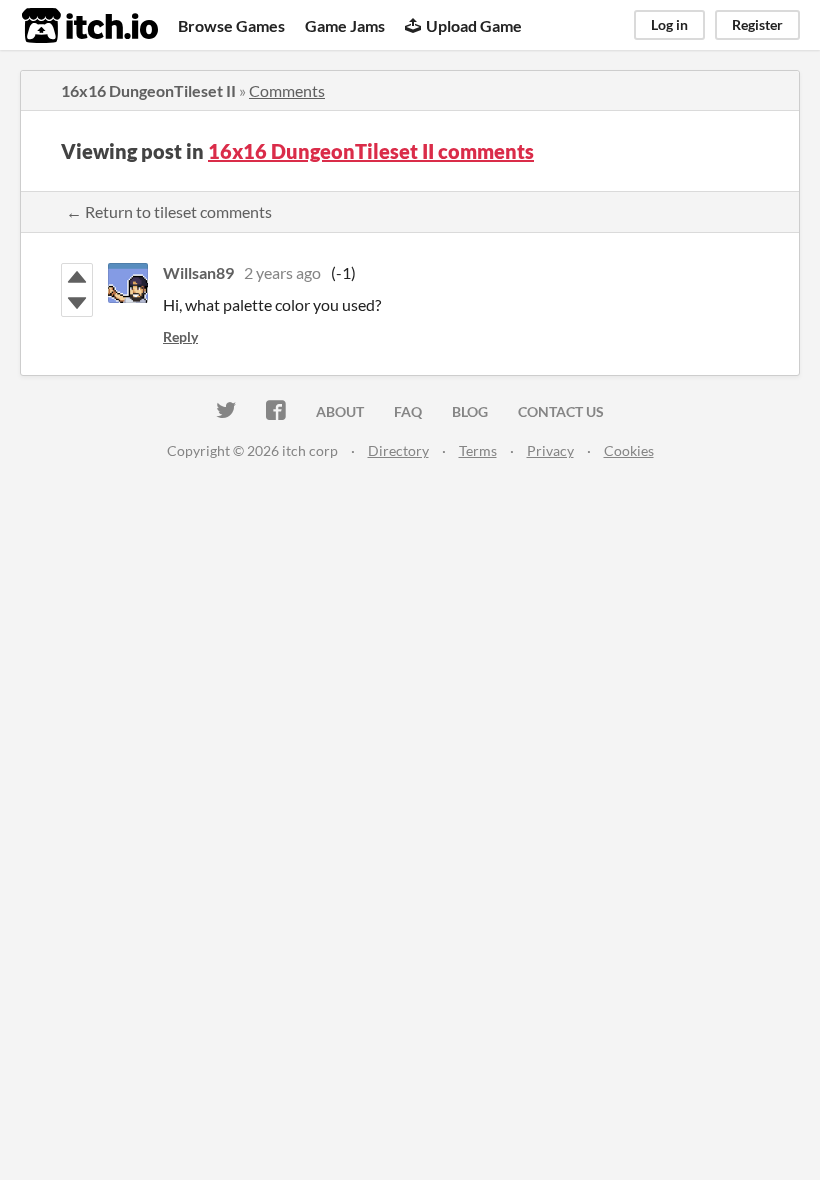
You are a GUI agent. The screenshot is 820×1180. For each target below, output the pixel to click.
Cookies (629, 450)
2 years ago (282, 272)
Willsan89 (198, 272)
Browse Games (231, 25)
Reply (180, 336)
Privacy (550, 450)
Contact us (561, 411)
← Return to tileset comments (169, 211)
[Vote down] (77, 303)
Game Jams (345, 25)
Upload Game (474, 25)
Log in (669, 24)
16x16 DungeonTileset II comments (371, 151)
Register (757, 24)
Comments (287, 90)
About (340, 411)
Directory (398, 450)
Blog (470, 411)
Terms (478, 450)
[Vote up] (77, 277)
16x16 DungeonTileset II (148, 90)
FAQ (408, 411)
